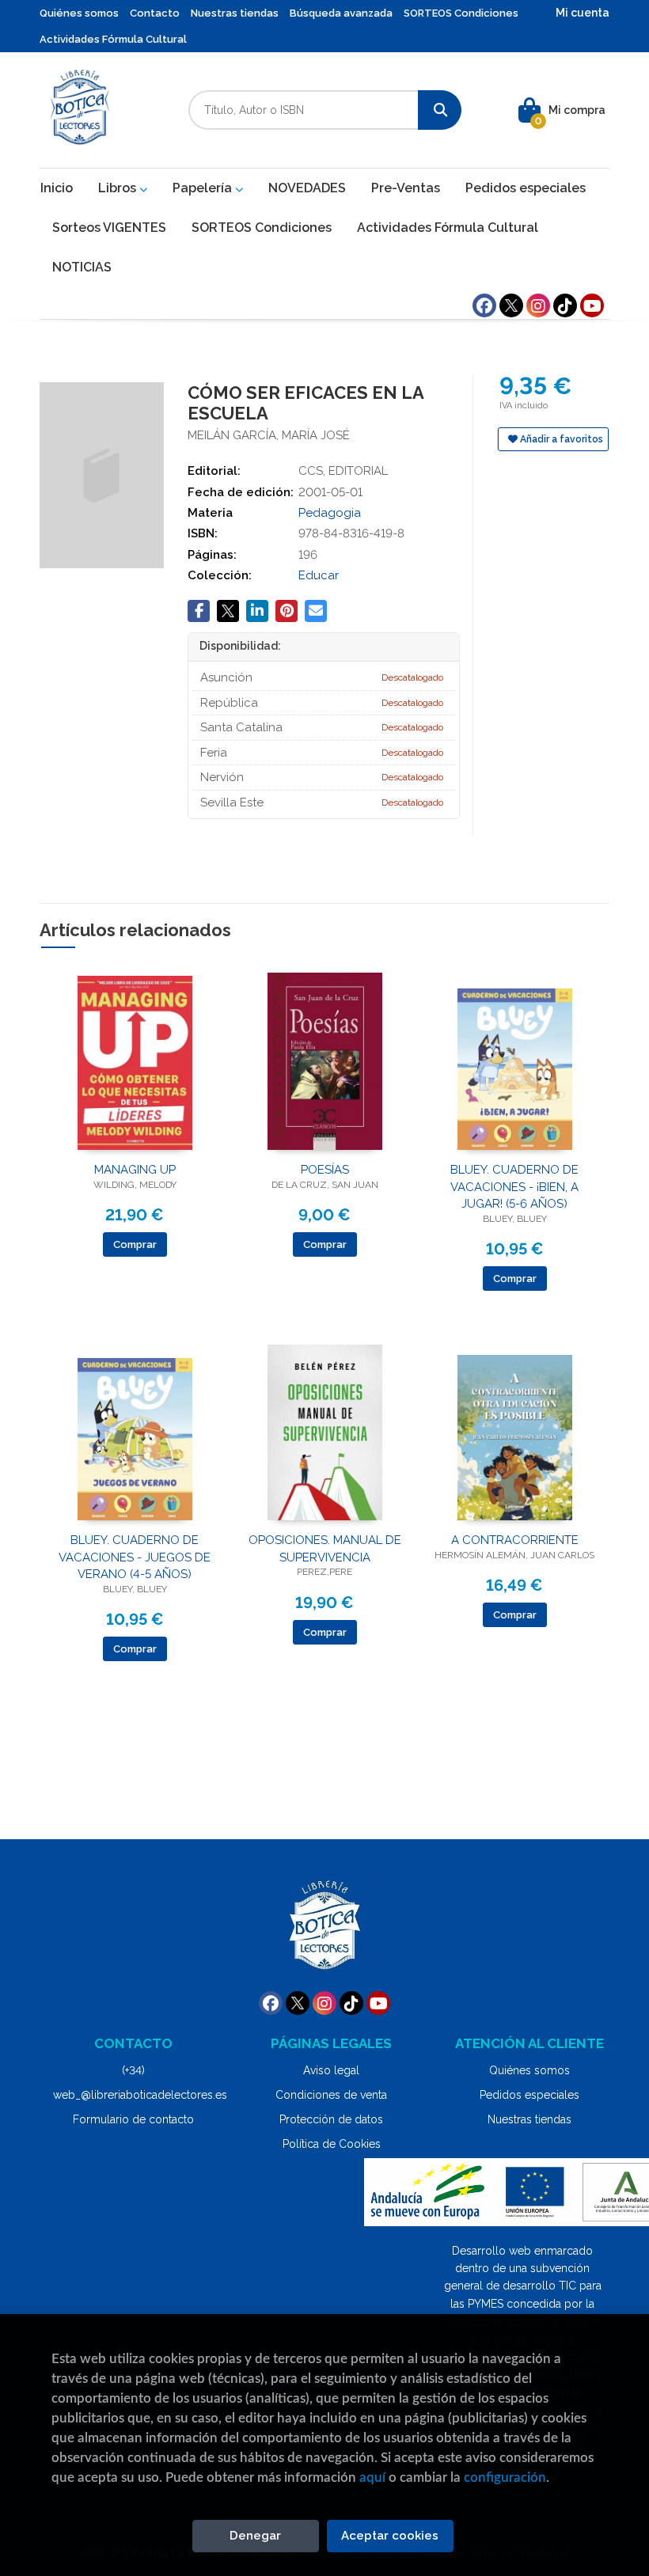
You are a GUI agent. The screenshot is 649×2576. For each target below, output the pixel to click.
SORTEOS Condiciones (461, 13)
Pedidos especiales (529, 2095)
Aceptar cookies (390, 2536)
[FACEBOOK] (484, 305)
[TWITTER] (511, 305)
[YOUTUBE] (592, 305)
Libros (119, 188)
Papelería (204, 188)
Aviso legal (331, 2070)
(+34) (133, 2070)
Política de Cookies (332, 2144)
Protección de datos (331, 2119)
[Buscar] (440, 110)
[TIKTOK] (565, 305)
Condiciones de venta (331, 2095)
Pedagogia (330, 513)
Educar (319, 575)
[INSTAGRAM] (538, 305)
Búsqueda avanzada (341, 13)
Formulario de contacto (133, 2119)
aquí (372, 2477)
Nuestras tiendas (235, 13)
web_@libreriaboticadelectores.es (140, 2095)
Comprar (135, 1244)
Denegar (255, 2536)
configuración (505, 2477)
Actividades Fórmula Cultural (113, 39)
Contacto (155, 13)
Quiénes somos (79, 13)
